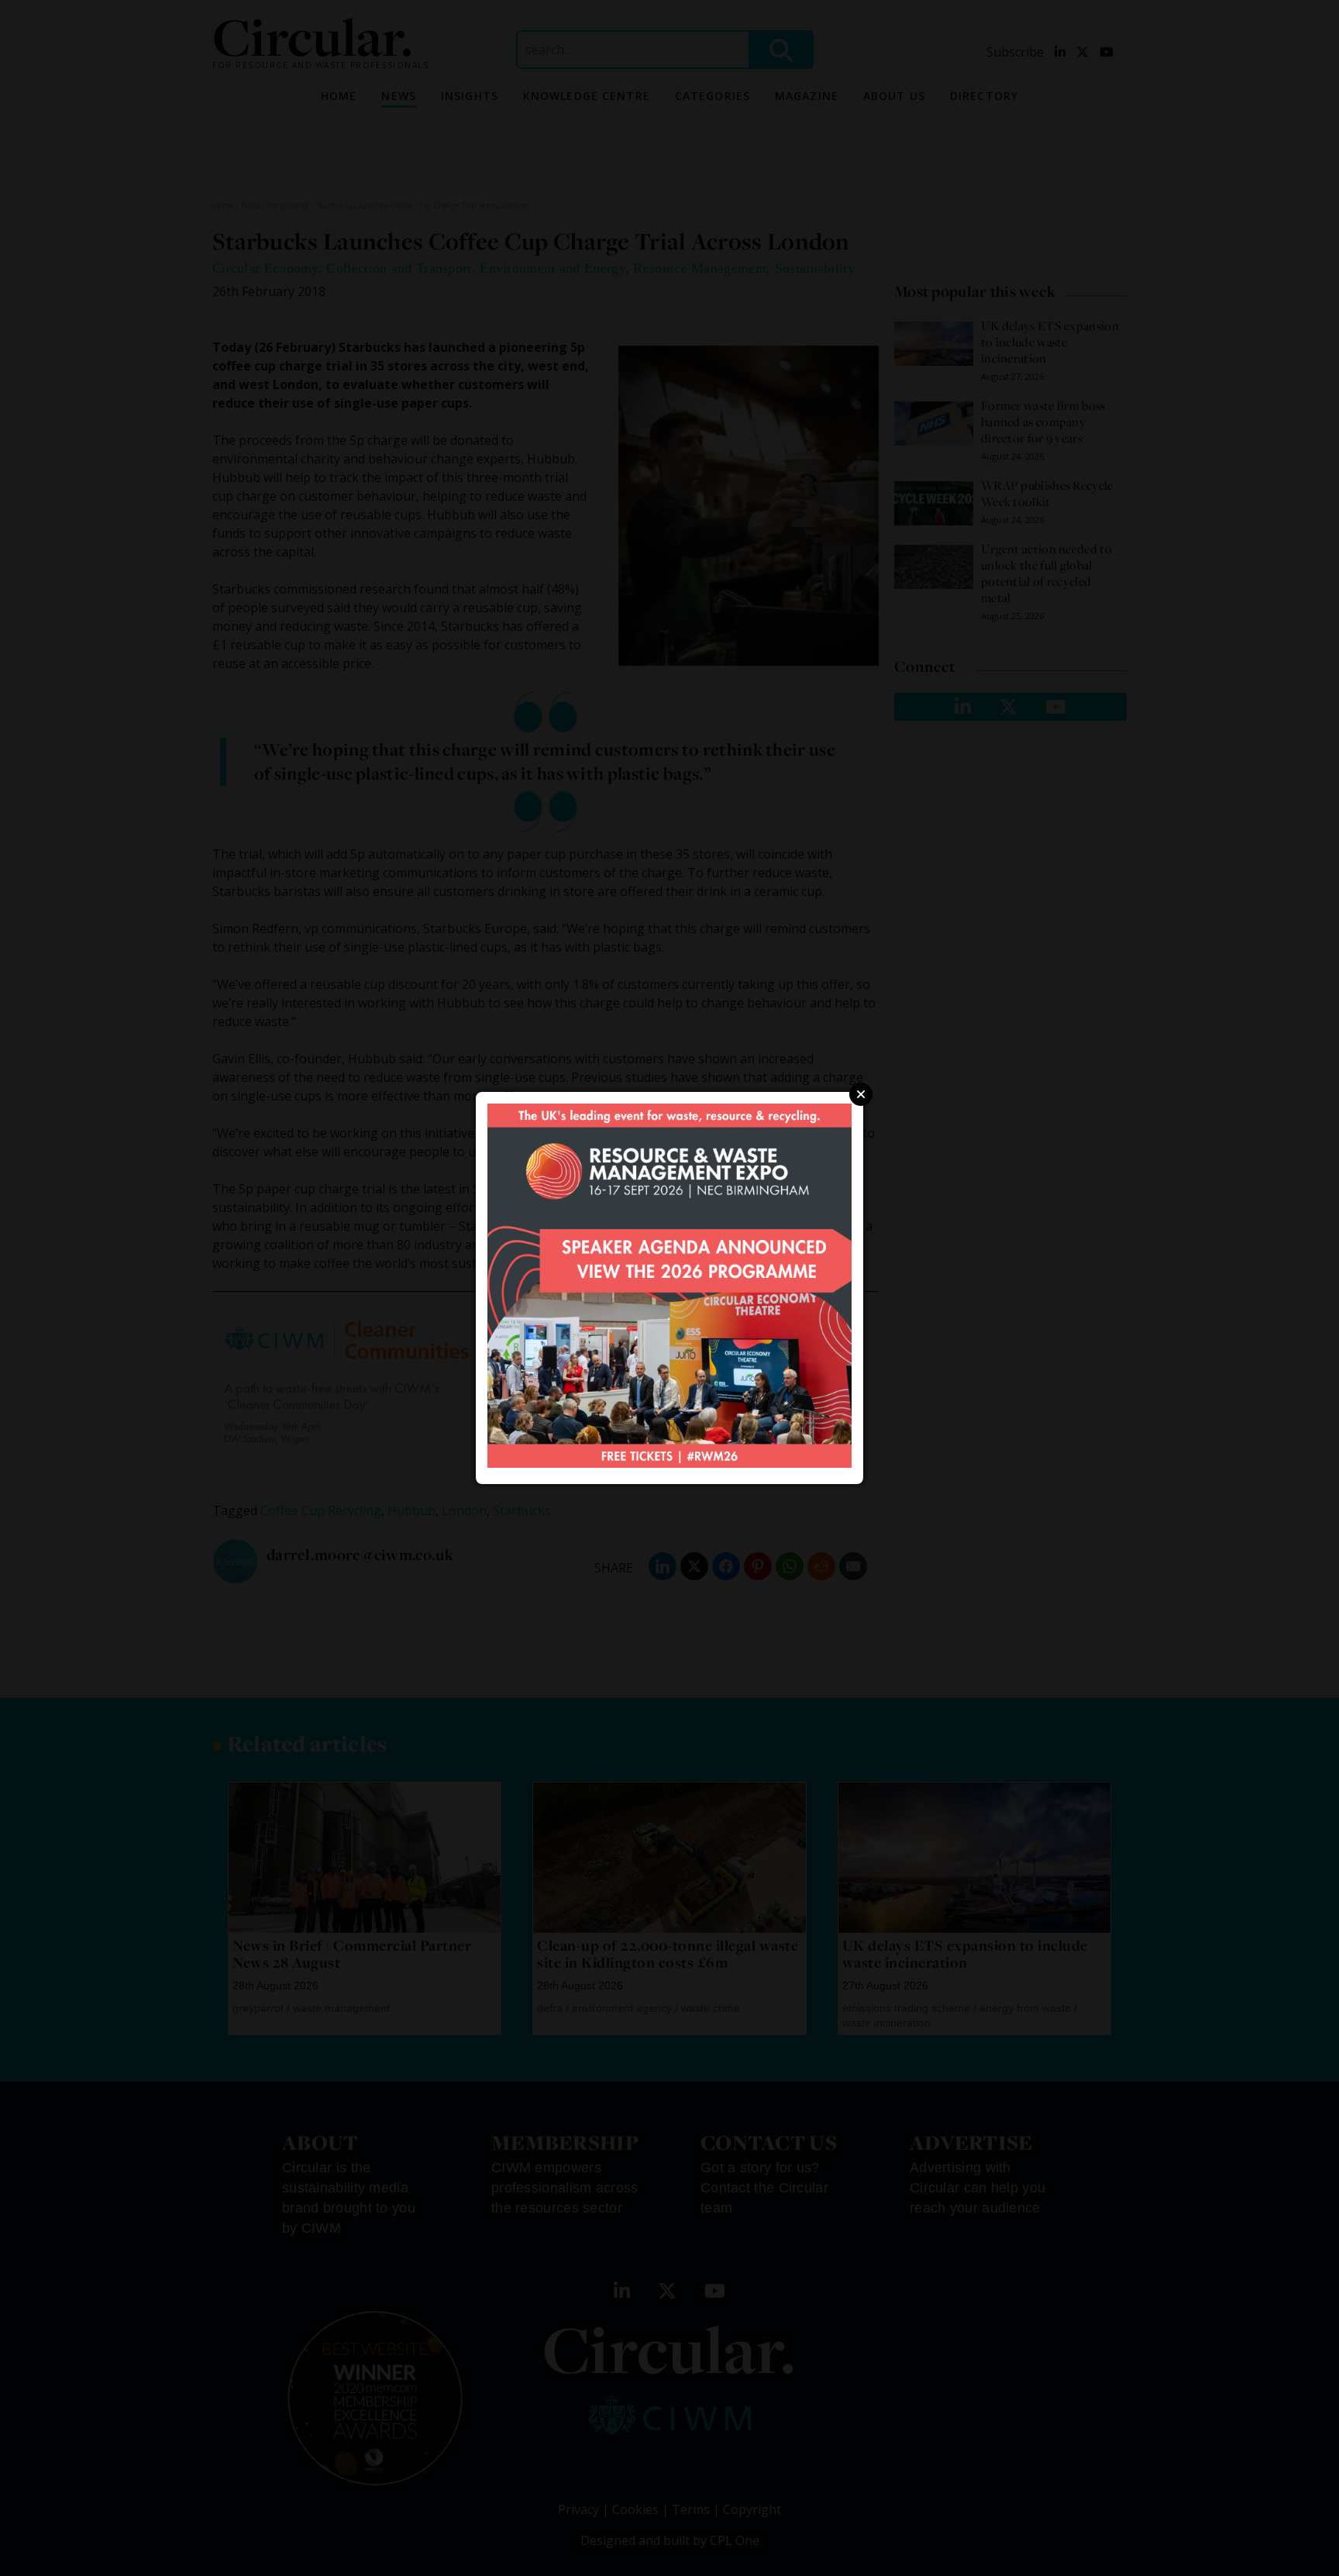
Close (861, 1094)
